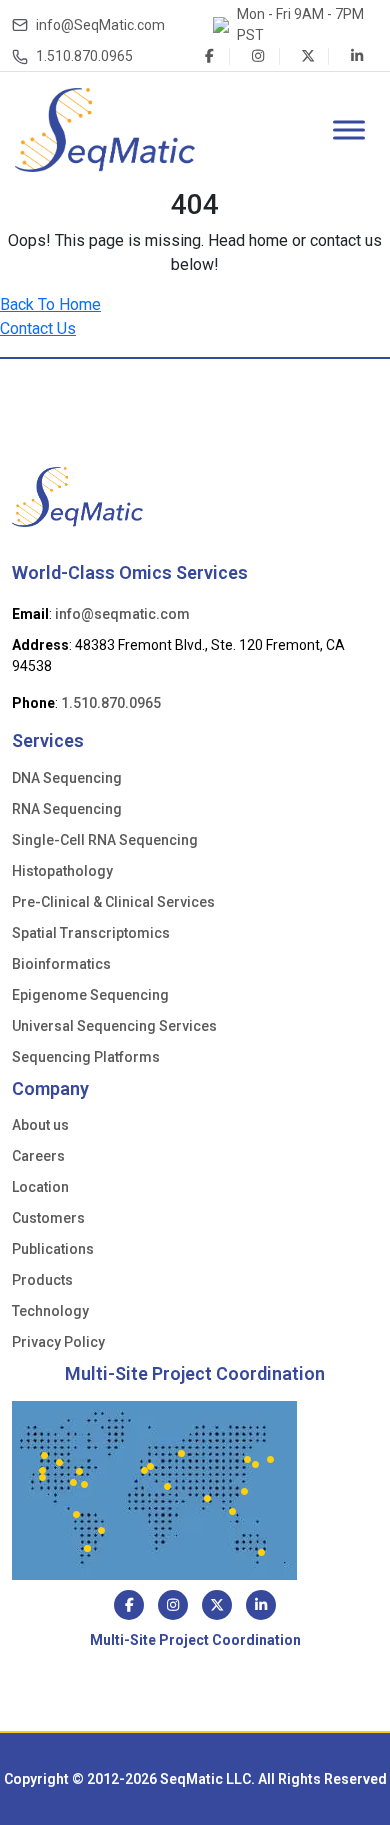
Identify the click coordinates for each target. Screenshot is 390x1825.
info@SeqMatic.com (100, 25)
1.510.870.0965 (84, 56)
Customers (48, 1218)
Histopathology (62, 871)
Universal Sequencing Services (114, 1026)
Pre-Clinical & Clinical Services (113, 902)
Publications (53, 1249)
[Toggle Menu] (349, 129)
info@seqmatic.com (122, 614)
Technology (50, 1311)
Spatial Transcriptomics (91, 933)
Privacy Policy (58, 1342)
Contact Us (38, 328)
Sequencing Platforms (86, 1057)
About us (40, 1125)
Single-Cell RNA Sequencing (105, 840)
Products (42, 1280)
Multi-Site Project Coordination (195, 1373)
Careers (38, 1156)
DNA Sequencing (67, 778)
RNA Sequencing (67, 809)
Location (40, 1187)
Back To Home (50, 304)
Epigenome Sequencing (90, 995)
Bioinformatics (61, 964)
